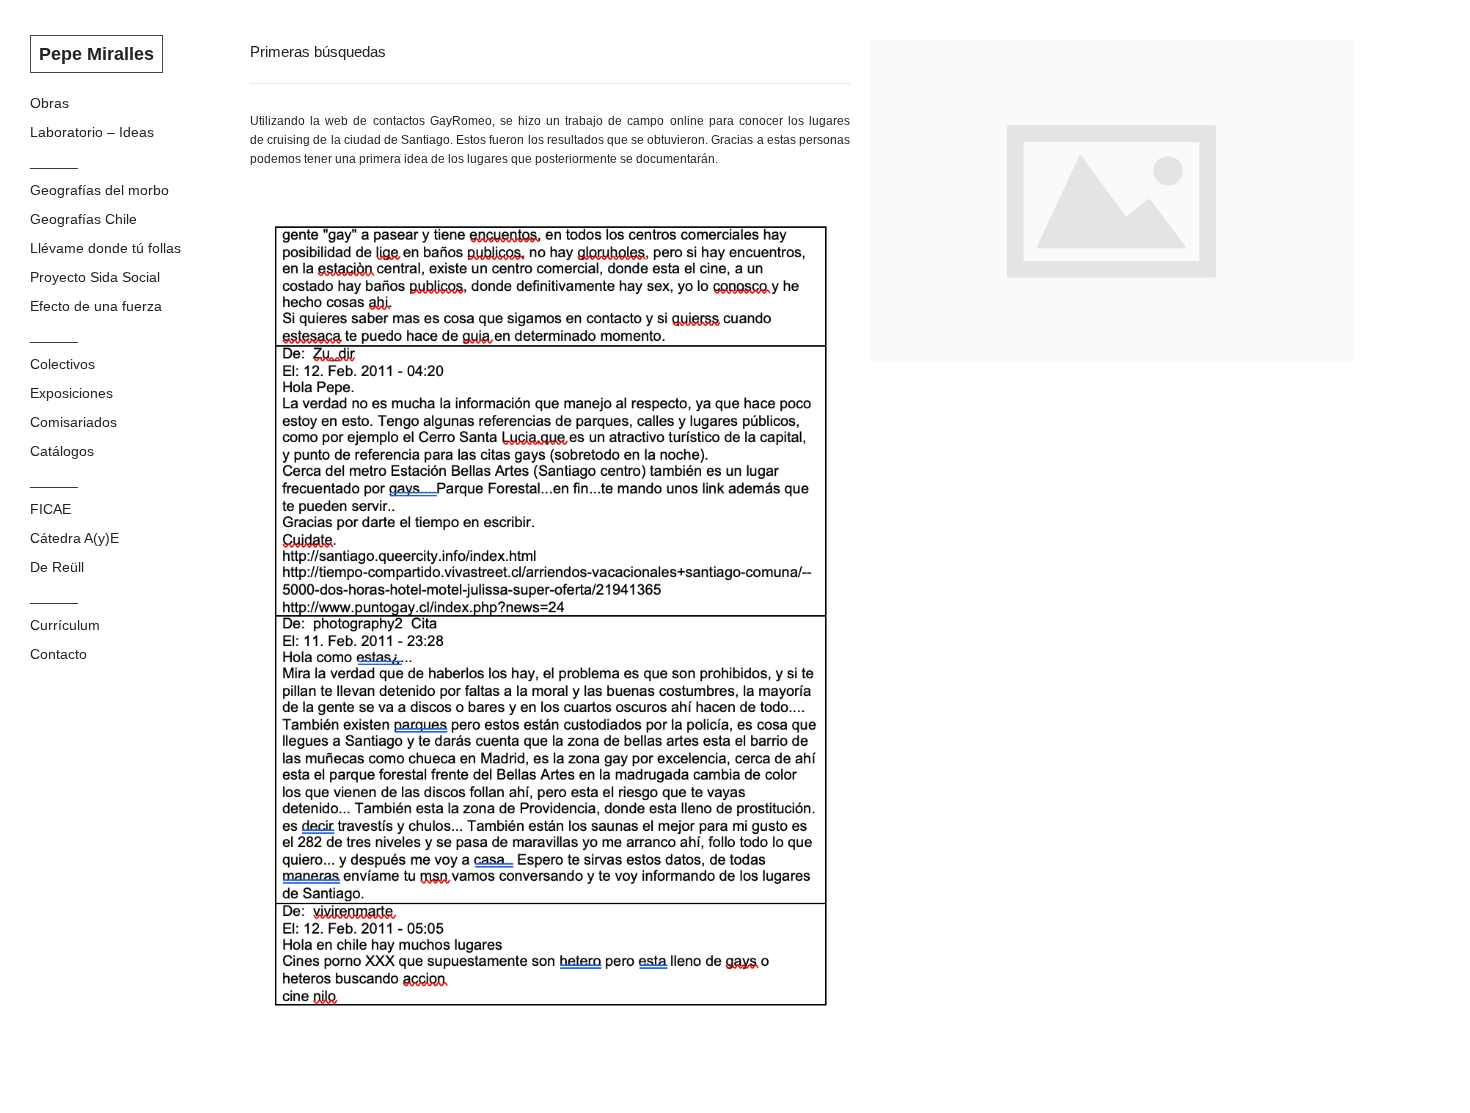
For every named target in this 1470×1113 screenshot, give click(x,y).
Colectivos (62, 364)
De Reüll (57, 567)
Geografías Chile (83, 219)
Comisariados (73, 422)
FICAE (50, 509)
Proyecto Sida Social (95, 277)
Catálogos (62, 451)
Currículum (65, 625)
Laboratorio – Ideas (92, 132)
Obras (49, 103)
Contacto (58, 654)
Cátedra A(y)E (74, 538)
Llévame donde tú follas (105, 248)
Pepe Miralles (96, 54)
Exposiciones (71, 393)
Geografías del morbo (99, 190)
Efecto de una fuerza (96, 306)
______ (54, 161)
